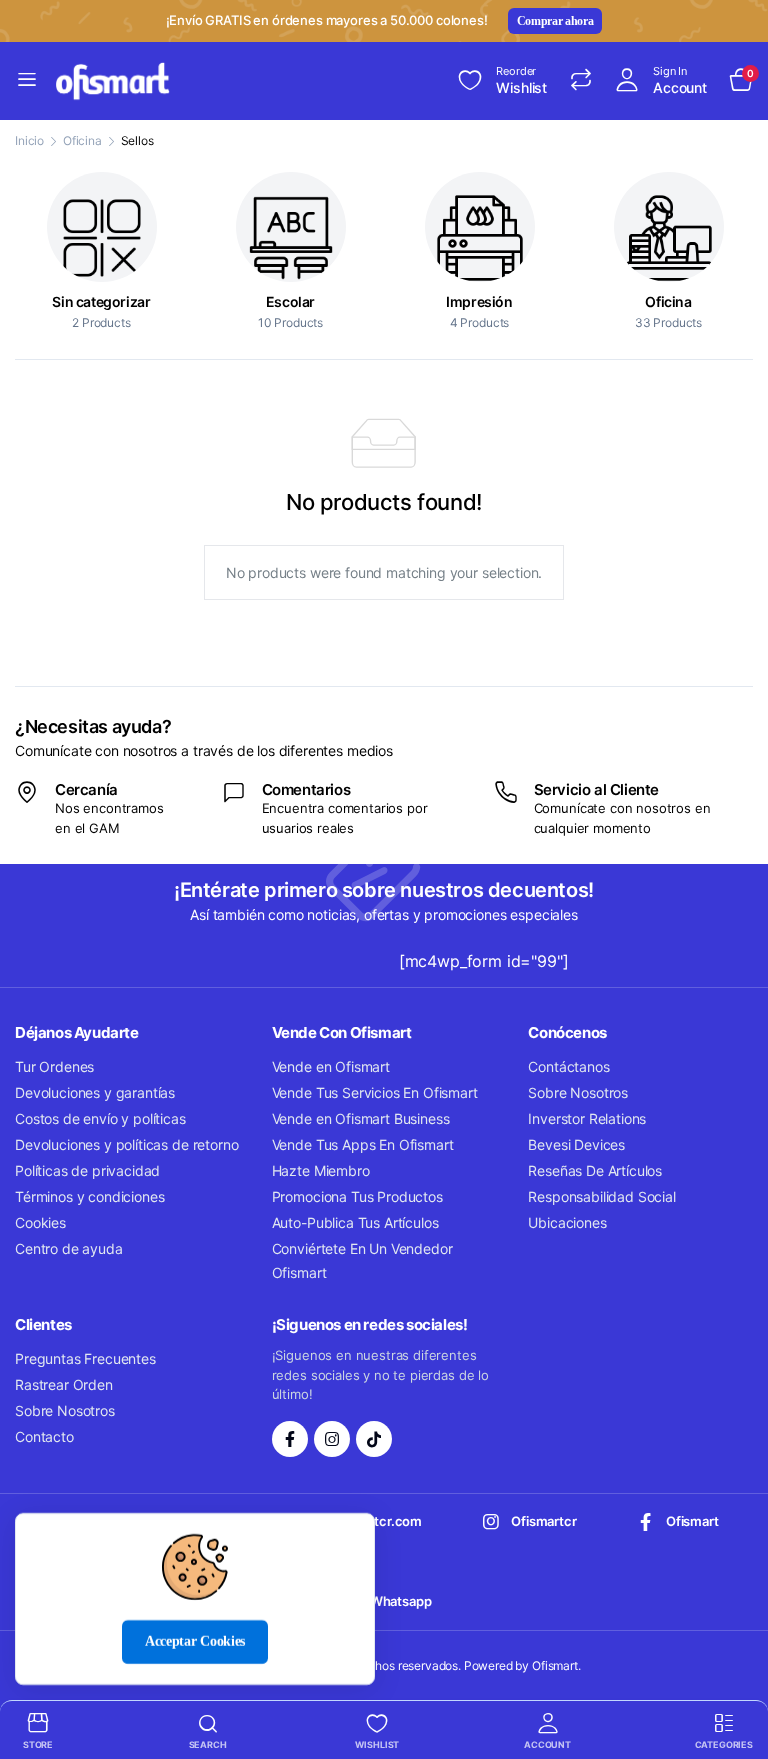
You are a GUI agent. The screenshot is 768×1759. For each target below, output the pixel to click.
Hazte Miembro (321, 1170)
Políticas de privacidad (87, 1170)
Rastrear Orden (64, 1384)
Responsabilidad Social (601, 1196)
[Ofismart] (114, 81)
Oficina (82, 140)
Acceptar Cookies (195, 1641)
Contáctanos (568, 1066)
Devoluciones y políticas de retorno (126, 1144)
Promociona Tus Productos (357, 1196)
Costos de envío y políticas (100, 1118)
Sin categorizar (101, 301)
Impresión (479, 301)
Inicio (29, 140)
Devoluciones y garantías (95, 1092)
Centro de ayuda (69, 1248)
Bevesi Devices (576, 1144)
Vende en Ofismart (331, 1066)
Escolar (290, 301)
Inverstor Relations (587, 1118)
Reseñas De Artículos (595, 1170)
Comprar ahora (555, 21)
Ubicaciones (567, 1222)
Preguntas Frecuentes (85, 1358)
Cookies (40, 1222)
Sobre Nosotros (578, 1092)
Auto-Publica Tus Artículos (355, 1222)
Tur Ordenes (54, 1066)
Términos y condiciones (89, 1196)
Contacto (44, 1436)
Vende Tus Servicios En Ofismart (375, 1092)
